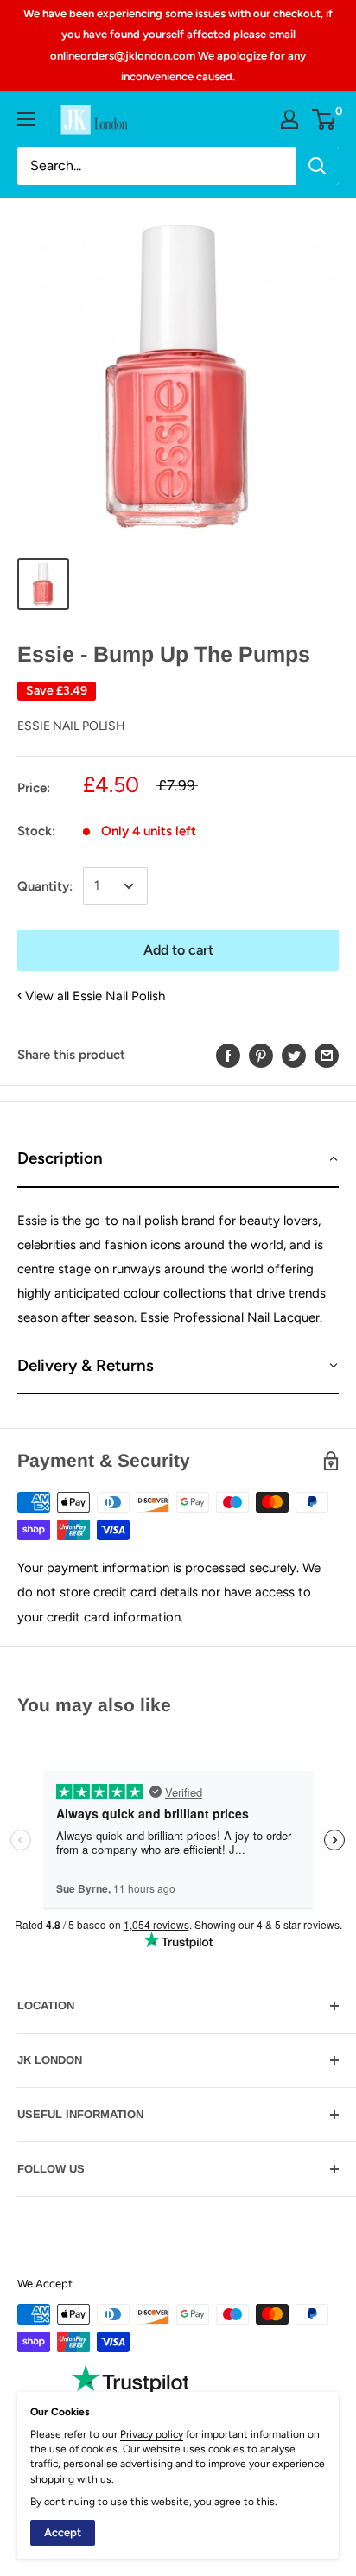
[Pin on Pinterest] (261, 1055)
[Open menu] (26, 119)
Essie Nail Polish (71, 726)
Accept (63, 2532)
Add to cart (178, 950)
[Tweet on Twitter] (294, 1055)
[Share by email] (327, 1055)
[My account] (289, 119)
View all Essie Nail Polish (95, 996)
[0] (324, 119)
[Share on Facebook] (228, 1055)
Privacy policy (152, 2434)
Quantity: (45, 886)
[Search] (317, 166)
